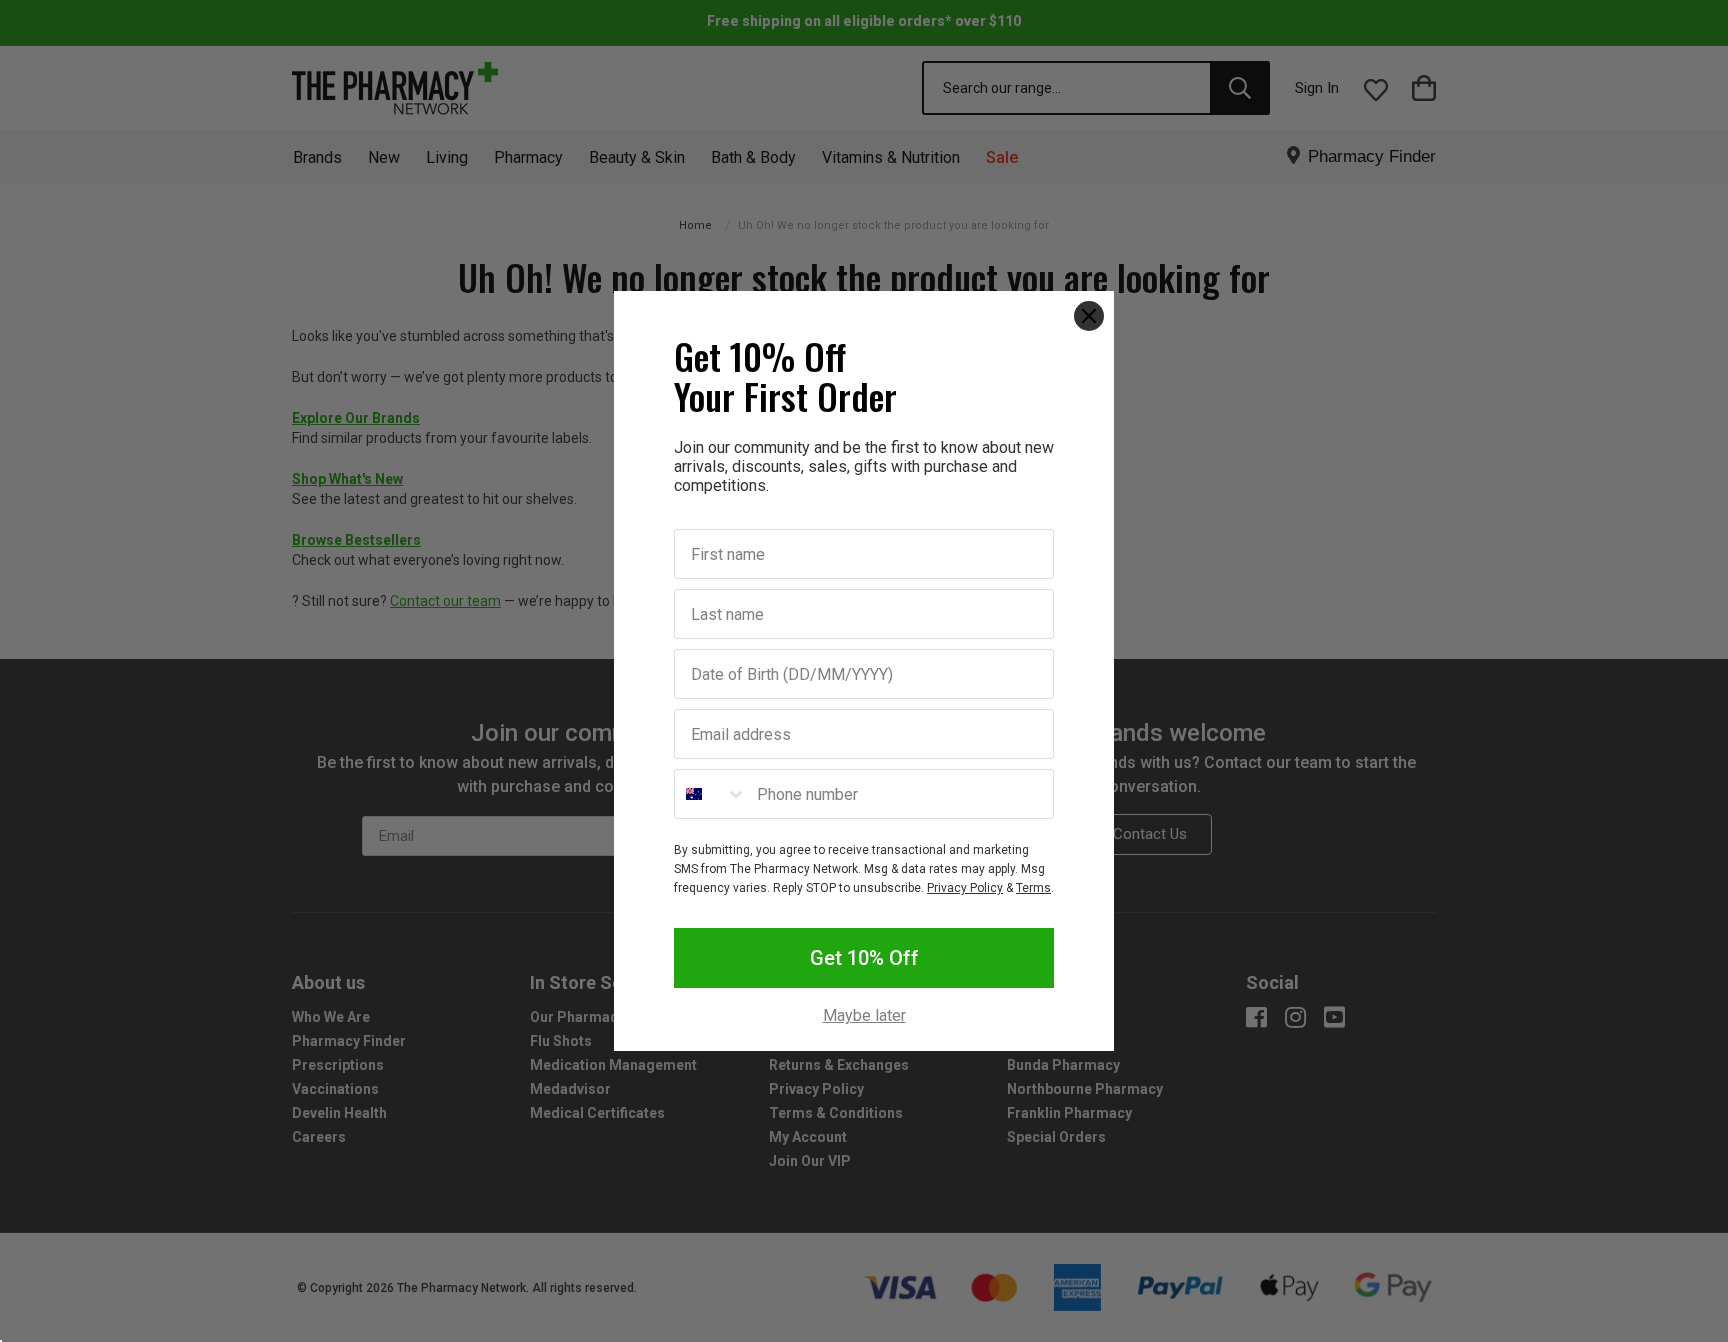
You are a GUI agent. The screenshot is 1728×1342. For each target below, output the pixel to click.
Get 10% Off (864, 958)
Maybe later (864, 1016)
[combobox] (711, 794)
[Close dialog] (1089, 316)
